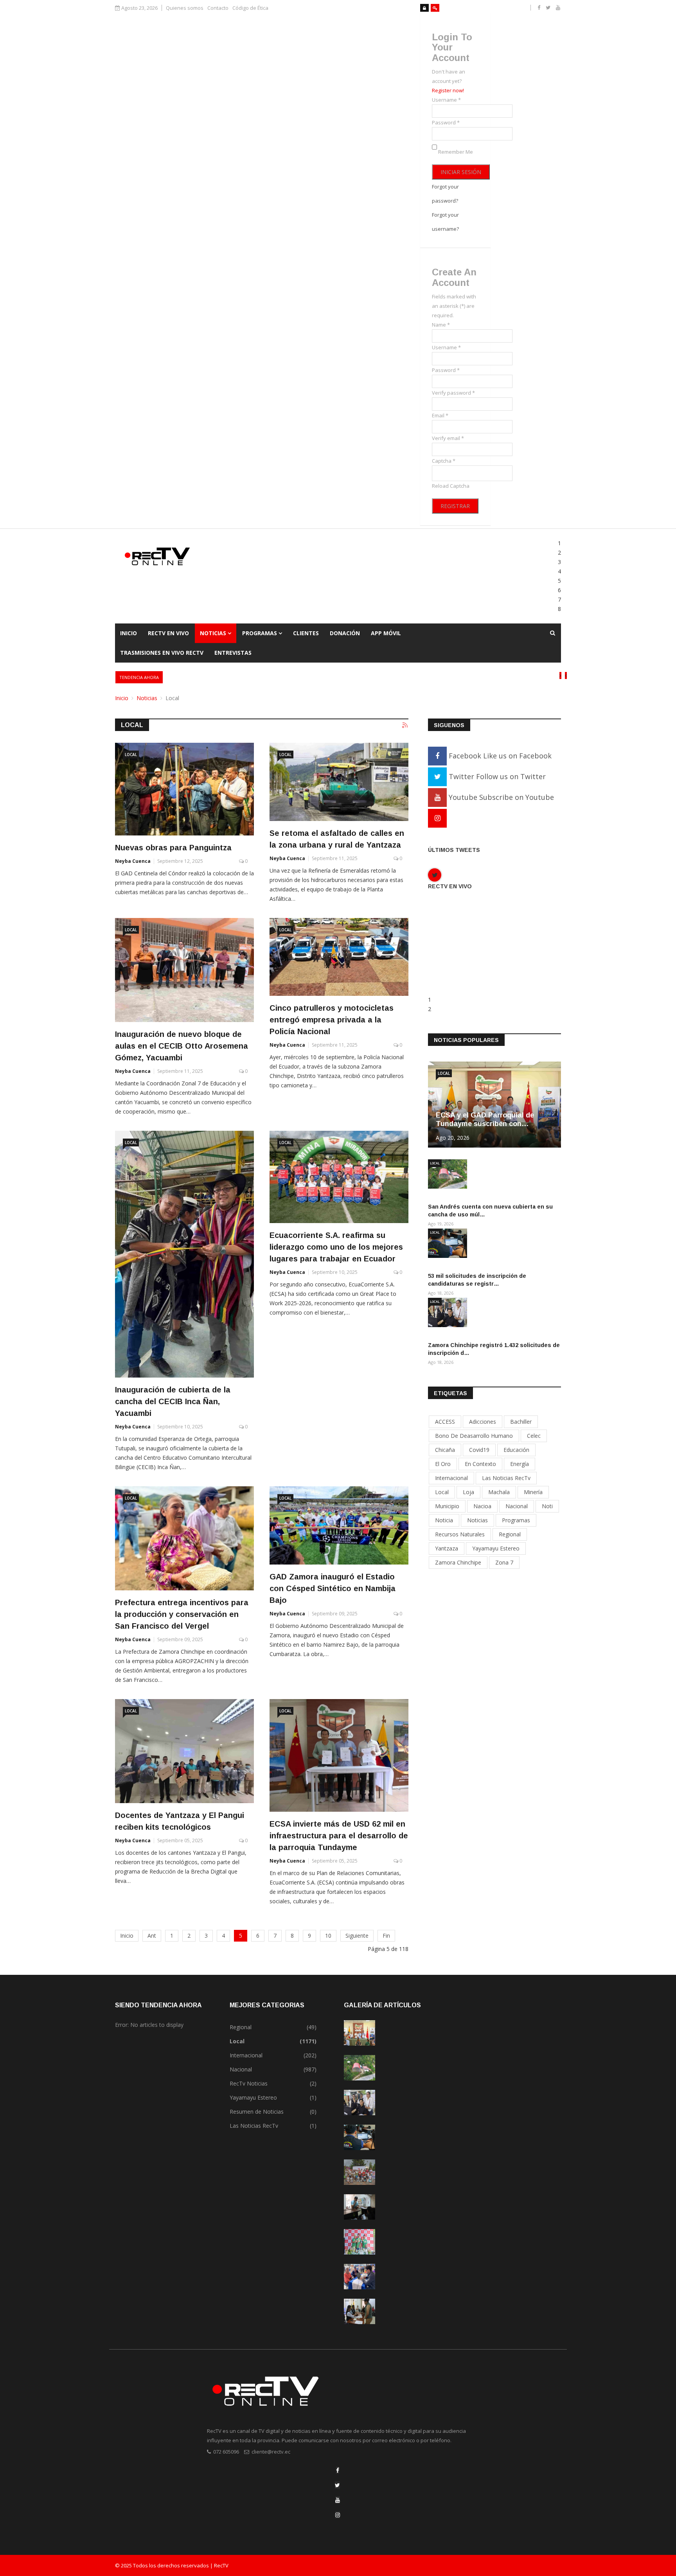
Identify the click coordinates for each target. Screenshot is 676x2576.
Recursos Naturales (460, 1534)
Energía (520, 1464)
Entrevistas (233, 653)
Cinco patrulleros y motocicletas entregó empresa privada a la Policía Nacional (332, 1020)
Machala (499, 1492)
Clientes (306, 633)
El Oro (443, 1464)
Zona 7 (504, 1562)
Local (131, 754)
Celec (534, 1436)
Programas (260, 633)
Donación (345, 633)
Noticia (444, 1520)
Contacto (218, 8)
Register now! (448, 90)
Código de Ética (250, 8)
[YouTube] (338, 2500)
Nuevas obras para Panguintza (173, 848)
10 (328, 1936)
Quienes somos (185, 8)
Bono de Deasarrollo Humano (474, 1436)
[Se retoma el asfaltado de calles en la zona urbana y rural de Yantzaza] (339, 782)
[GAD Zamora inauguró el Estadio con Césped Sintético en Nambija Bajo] (339, 1525)
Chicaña (445, 1450)
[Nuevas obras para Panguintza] (184, 789)
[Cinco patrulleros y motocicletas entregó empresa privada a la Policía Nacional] (339, 957)
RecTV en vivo (168, 633)
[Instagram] (437, 818)
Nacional (517, 1506)
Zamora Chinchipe (458, 1562)
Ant (152, 1936)
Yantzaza (447, 1548)
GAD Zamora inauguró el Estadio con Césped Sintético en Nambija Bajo (333, 1588)
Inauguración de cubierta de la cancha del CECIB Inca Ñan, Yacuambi (173, 1401)
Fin (386, 1936)
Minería (533, 1492)
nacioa (482, 1506)
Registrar (455, 506)
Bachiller (521, 1422)
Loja (468, 1492)
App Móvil (386, 633)
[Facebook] (338, 2470)
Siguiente (357, 1936)
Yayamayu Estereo (496, 1548)
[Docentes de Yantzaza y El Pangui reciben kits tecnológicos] (184, 1751)
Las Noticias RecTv (506, 1478)
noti (547, 1506)
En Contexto (480, 1464)
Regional (510, 1534)
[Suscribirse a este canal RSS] (405, 726)
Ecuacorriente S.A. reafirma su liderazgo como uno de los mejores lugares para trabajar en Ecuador (336, 1247)
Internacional (451, 1478)
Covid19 (479, 1450)
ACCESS (445, 1422)
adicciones (483, 1422)
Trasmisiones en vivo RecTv (162, 653)
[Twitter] (337, 2485)
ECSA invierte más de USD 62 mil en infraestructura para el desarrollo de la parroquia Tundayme (339, 1836)
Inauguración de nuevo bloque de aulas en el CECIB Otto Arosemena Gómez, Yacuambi (182, 1046)
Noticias (213, 633)
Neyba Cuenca (133, 861)
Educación (516, 1450)
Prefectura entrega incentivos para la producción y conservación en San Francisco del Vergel (182, 1614)
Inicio (129, 633)
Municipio (447, 1506)
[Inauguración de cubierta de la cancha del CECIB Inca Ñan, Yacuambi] (184, 1254)
